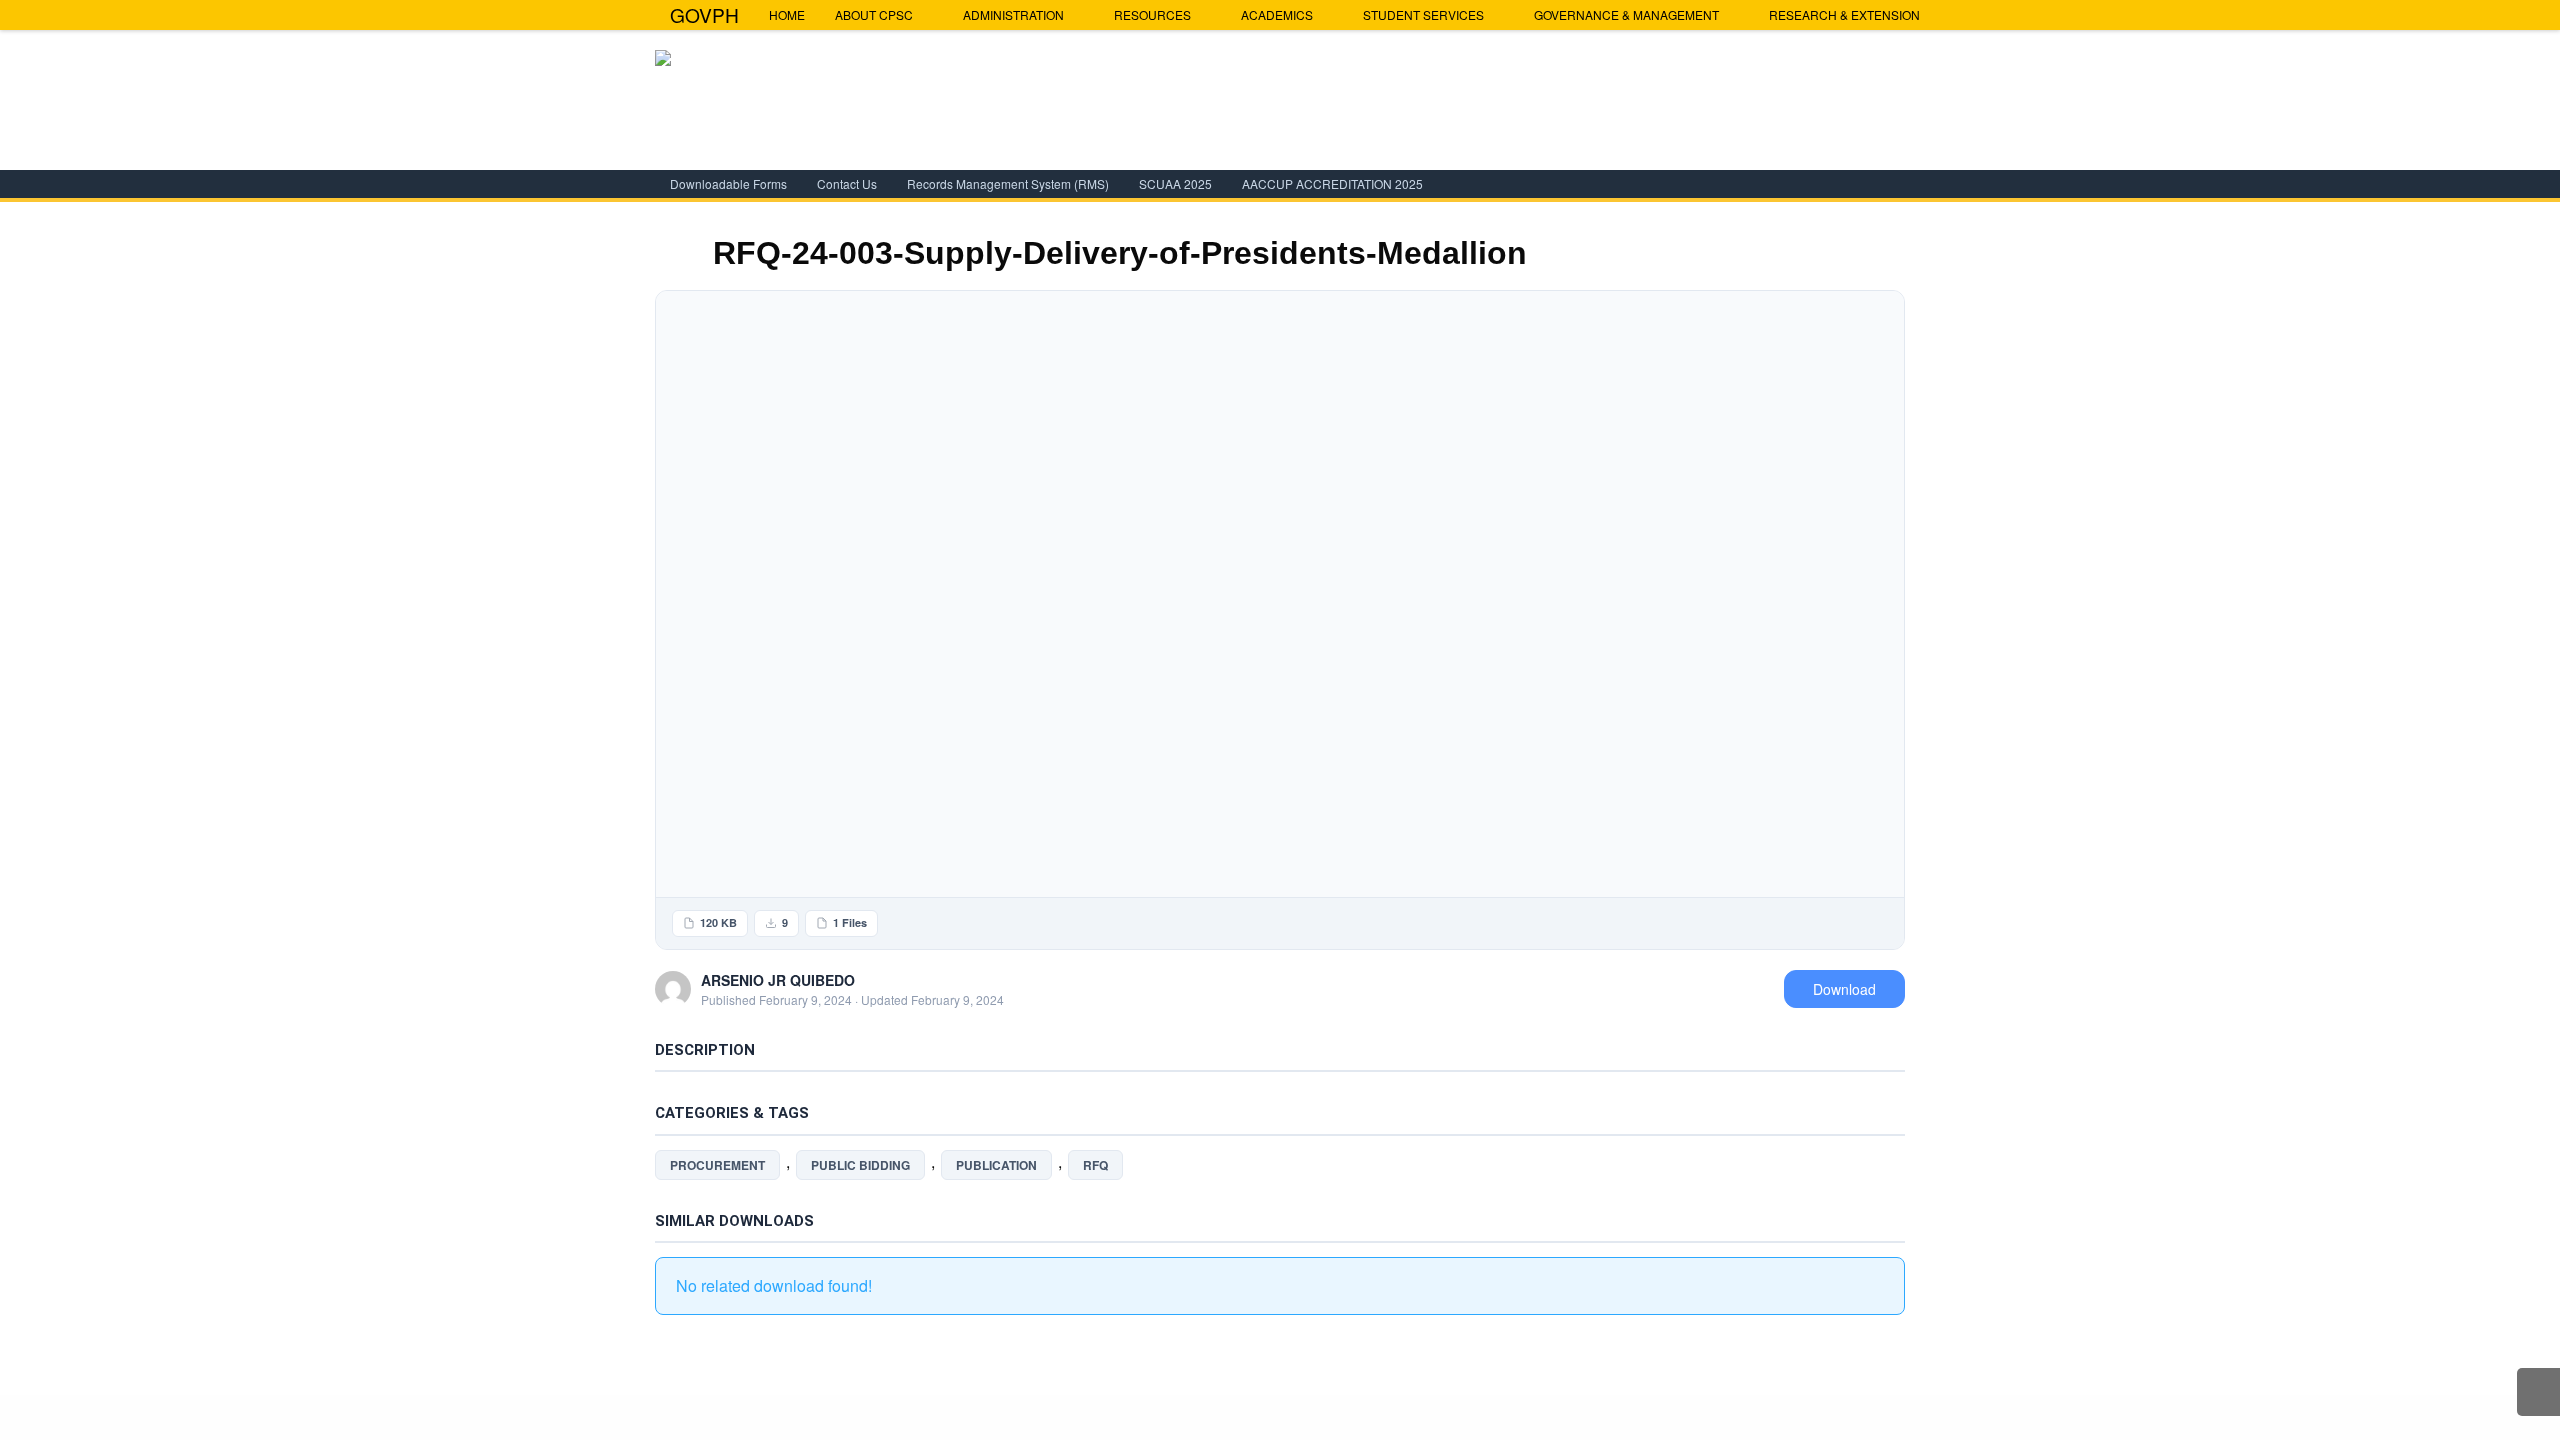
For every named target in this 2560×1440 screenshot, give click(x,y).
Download (1844, 989)
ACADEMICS (1277, 14)
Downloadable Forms (728, 183)
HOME (787, 14)
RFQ (1095, 1165)
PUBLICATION (996, 1165)
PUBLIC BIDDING (860, 1165)
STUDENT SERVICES (1423, 14)
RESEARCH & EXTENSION (1844, 14)
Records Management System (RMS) (1008, 183)
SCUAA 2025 (1175, 183)
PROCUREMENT (717, 1165)
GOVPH (704, 14)
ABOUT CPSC (874, 14)
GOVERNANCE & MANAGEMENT (1626, 14)
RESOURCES (1152, 14)
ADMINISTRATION (1013, 14)
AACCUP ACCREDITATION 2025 (1332, 183)
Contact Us (847, 183)
